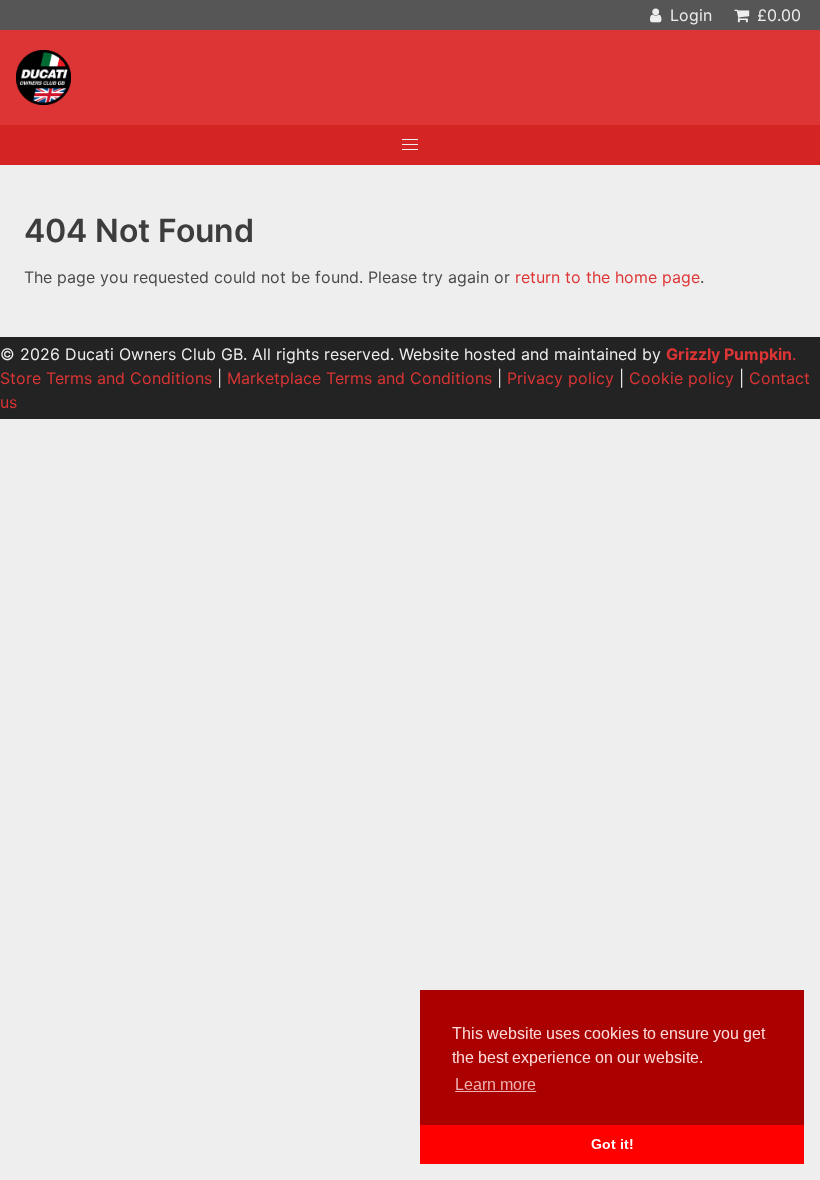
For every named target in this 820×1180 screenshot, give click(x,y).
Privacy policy (560, 378)
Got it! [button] (612, 1144)
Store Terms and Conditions (106, 378)
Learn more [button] (495, 1084)
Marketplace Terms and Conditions (359, 378)
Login (688, 15)
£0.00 (776, 15)
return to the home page (607, 277)
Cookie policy (681, 378)
